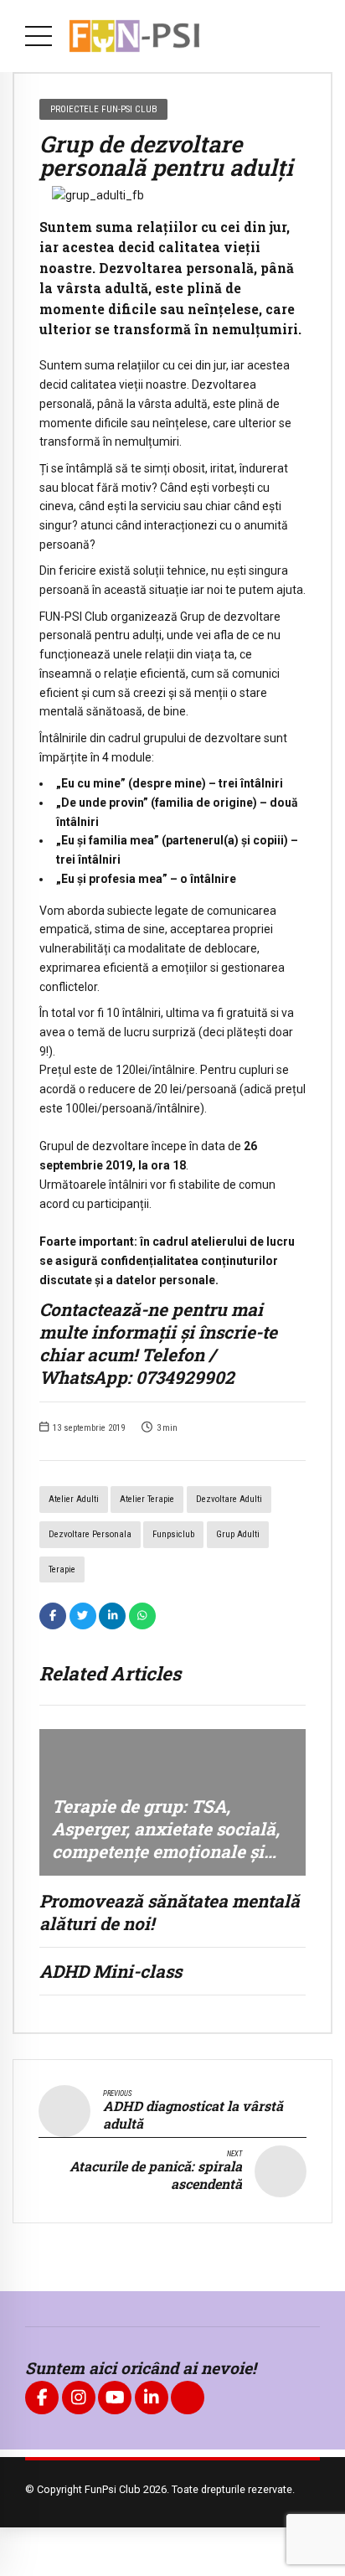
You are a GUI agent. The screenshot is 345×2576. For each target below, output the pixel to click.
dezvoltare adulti (229, 1499)
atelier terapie (147, 1499)
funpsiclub (173, 1534)
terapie (62, 1569)
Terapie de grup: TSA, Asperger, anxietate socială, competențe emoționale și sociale (166, 1840)
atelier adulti (74, 1499)
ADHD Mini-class (111, 1971)
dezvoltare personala (90, 1534)
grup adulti (238, 1534)
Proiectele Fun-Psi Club (104, 109)
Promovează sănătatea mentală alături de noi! (170, 1912)
